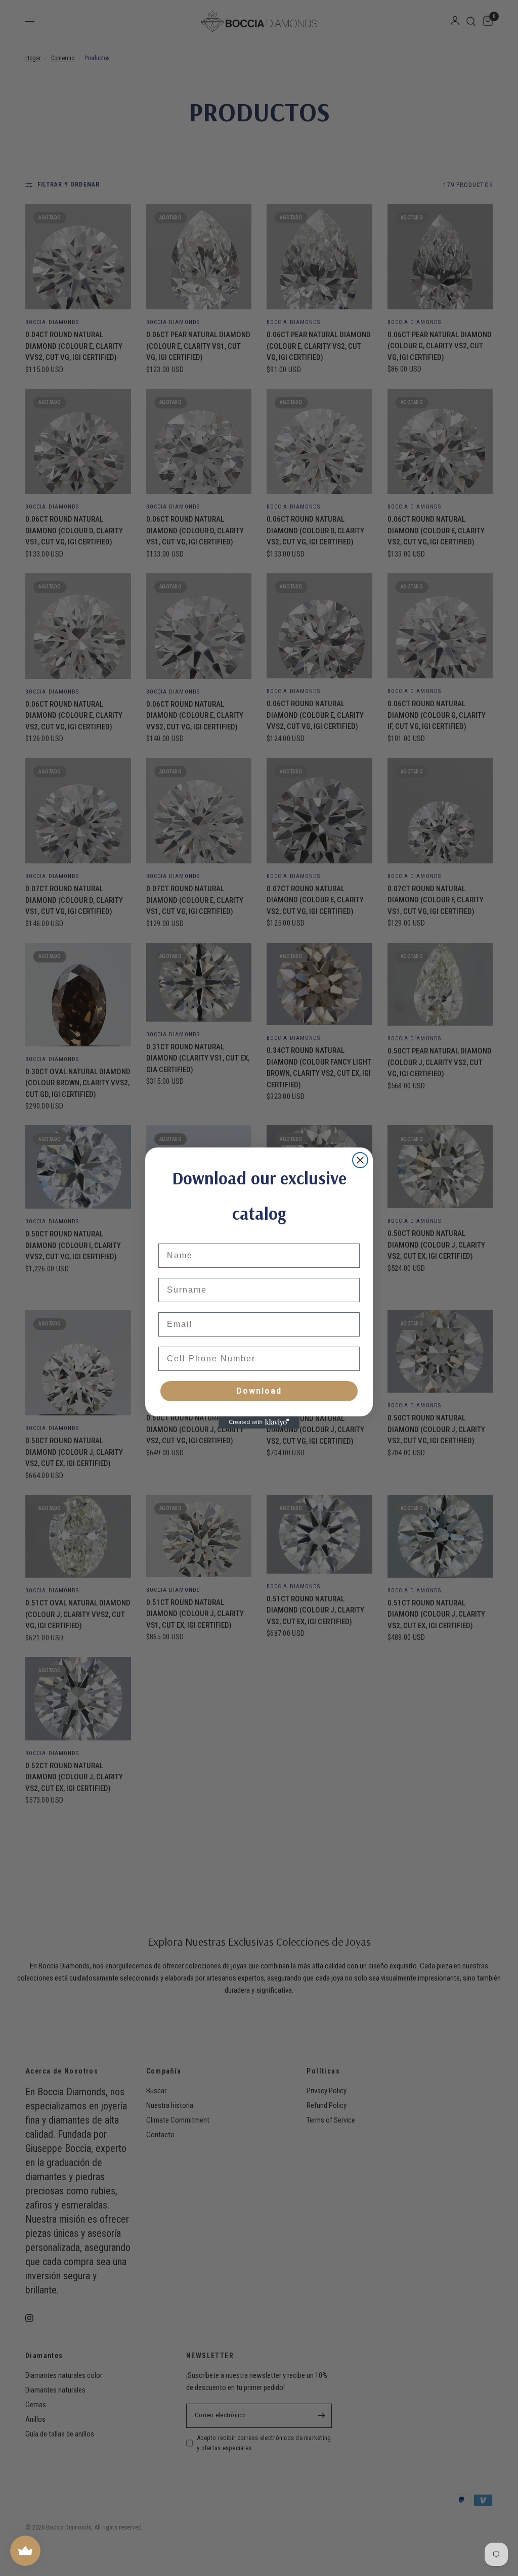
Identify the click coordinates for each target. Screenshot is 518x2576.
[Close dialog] (360, 1160)
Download (259, 1391)
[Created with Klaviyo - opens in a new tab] (259, 1422)
